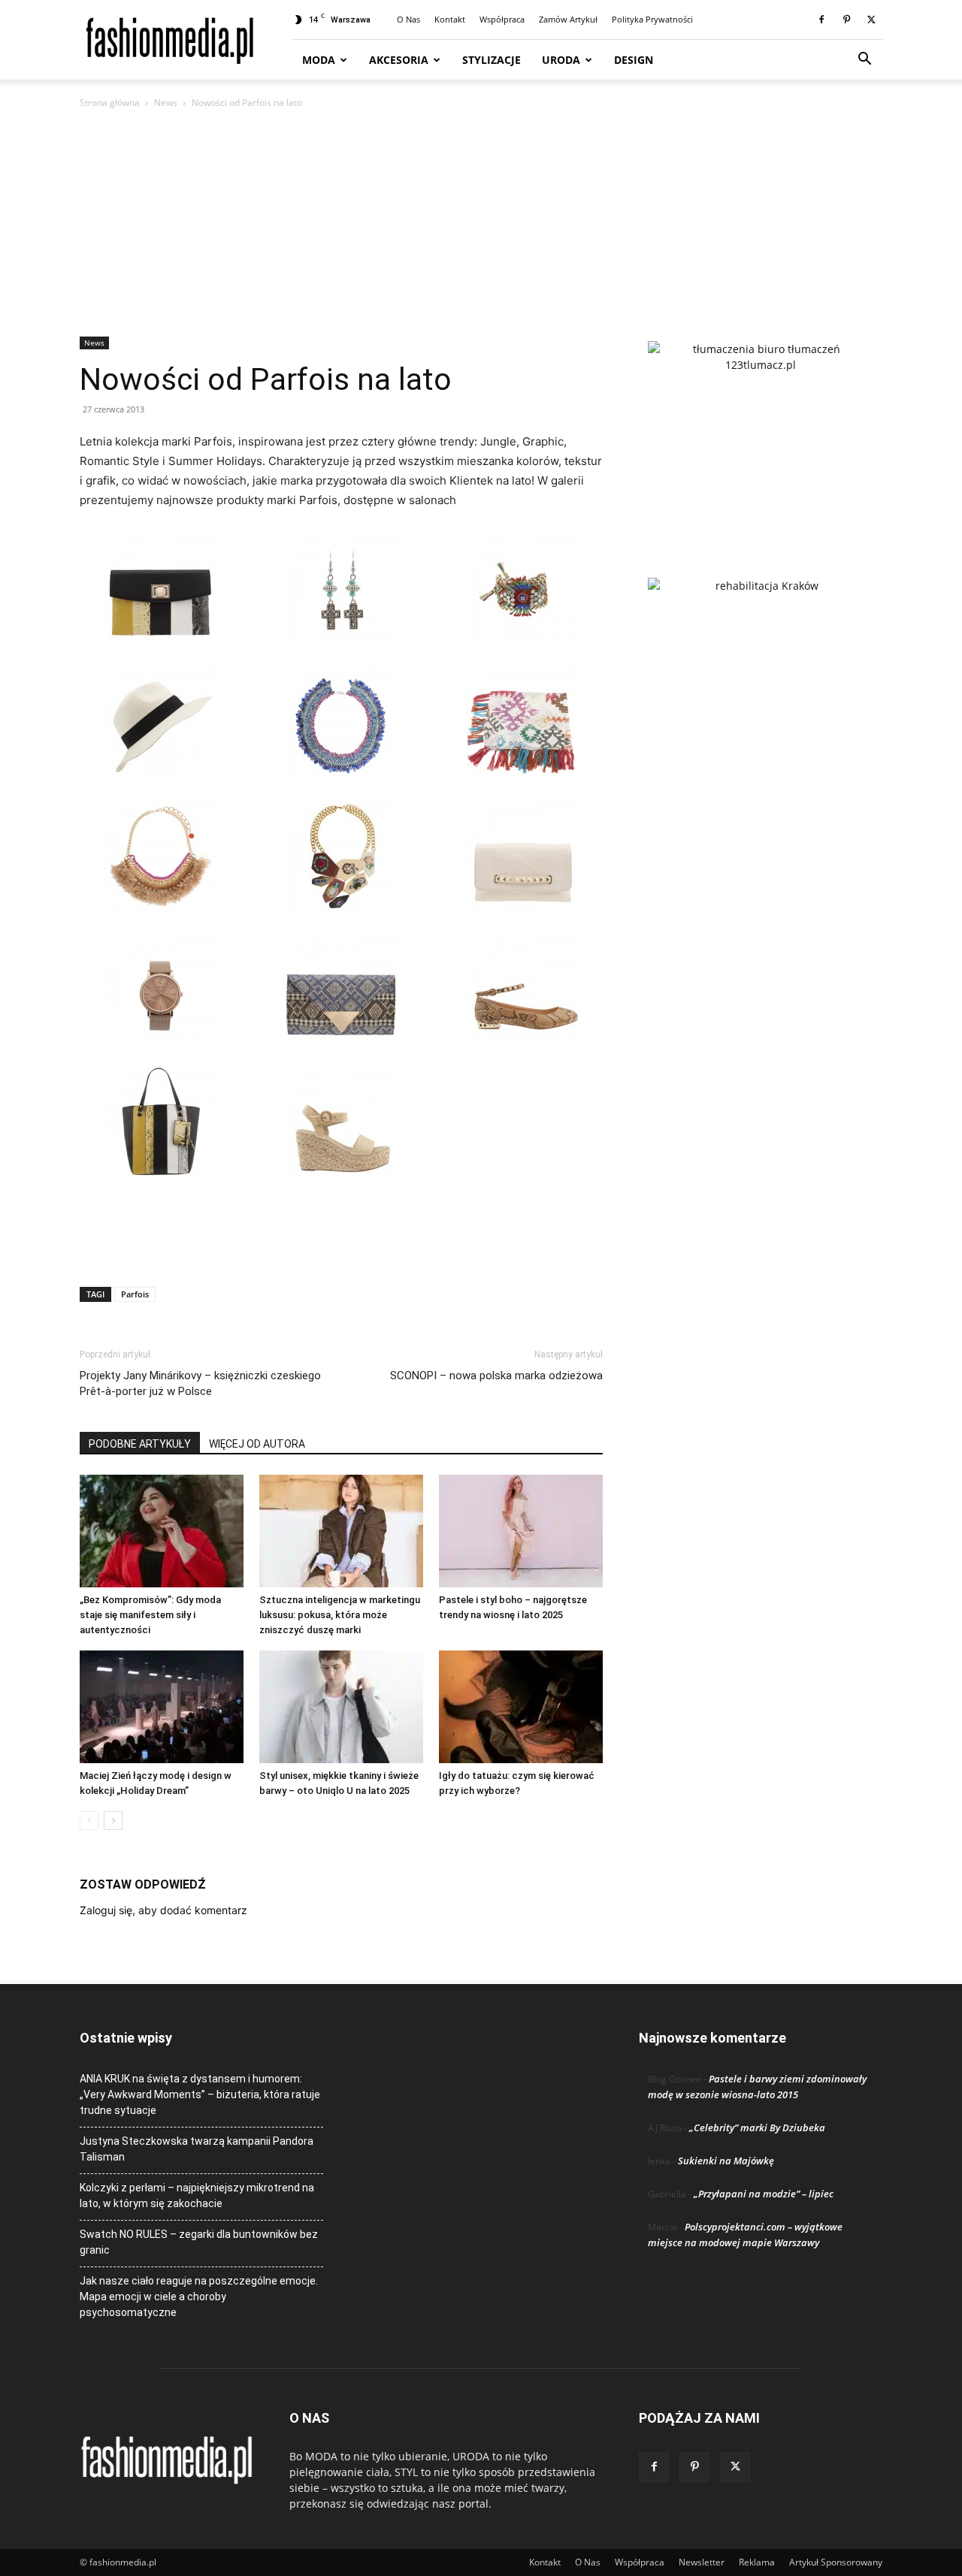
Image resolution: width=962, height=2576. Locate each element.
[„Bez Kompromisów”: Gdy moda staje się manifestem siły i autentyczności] (162, 1531)
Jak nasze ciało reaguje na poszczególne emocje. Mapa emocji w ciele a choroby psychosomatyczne (199, 2297)
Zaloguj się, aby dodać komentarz (163, 1910)
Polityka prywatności (652, 19)
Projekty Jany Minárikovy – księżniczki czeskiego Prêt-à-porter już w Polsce (200, 1383)
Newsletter (702, 2562)
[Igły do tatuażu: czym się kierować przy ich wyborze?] (521, 1707)
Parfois (135, 1294)
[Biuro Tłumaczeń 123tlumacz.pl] (761, 435)
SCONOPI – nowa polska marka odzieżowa (496, 1376)
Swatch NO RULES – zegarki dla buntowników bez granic (199, 2242)
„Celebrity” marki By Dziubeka (757, 2128)
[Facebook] (821, 20)
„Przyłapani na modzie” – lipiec (764, 2194)
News (166, 103)
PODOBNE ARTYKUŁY (140, 1444)
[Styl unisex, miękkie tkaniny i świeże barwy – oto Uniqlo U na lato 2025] (341, 1707)
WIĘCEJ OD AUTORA (257, 1444)
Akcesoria (399, 60)
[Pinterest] (846, 20)
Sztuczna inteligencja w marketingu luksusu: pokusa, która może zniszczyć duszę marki (340, 1615)
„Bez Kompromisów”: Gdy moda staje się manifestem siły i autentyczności (150, 1615)
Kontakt (450, 19)
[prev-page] (89, 1821)
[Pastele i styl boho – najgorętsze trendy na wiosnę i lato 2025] (521, 1531)
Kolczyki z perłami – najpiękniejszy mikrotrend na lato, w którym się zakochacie (197, 2195)
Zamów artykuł (568, 19)
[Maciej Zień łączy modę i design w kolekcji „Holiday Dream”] (162, 1707)
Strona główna (110, 103)
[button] (864, 60)
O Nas (408, 19)
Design (634, 60)
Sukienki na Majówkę (726, 2161)
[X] (871, 20)
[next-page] (113, 1821)
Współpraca (502, 19)
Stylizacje (492, 60)
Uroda (561, 60)
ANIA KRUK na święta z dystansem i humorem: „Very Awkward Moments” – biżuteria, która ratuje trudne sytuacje (200, 2094)
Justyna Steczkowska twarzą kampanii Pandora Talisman (197, 2149)
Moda (319, 60)
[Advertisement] (481, 224)
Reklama (757, 2562)
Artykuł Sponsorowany (836, 2562)
